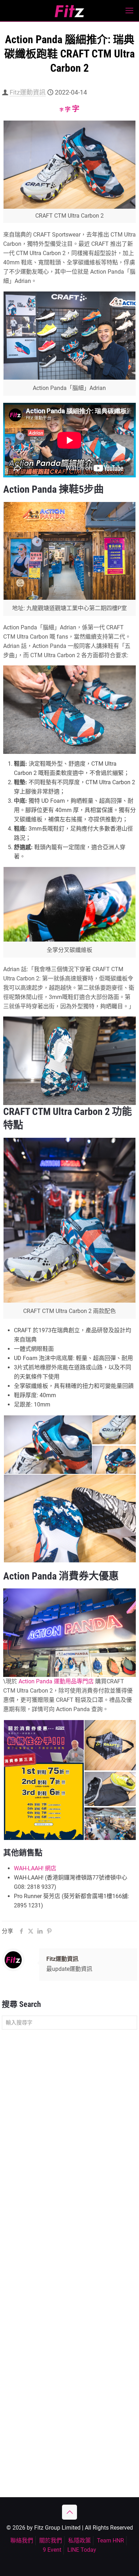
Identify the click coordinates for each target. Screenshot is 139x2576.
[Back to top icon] (69, 2512)
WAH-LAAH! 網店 (35, 1868)
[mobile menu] (129, 11)
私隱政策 (79, 2540)
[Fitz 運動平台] (69, 11)
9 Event (52, 2550)
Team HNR (110, 2540)
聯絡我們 (22, 2540)
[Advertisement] (69, 2110)
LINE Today (82, 2550)
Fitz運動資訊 (28, 92)
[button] (47, 1445)
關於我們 (51, 2540)
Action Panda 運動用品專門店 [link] (56, 1681)
